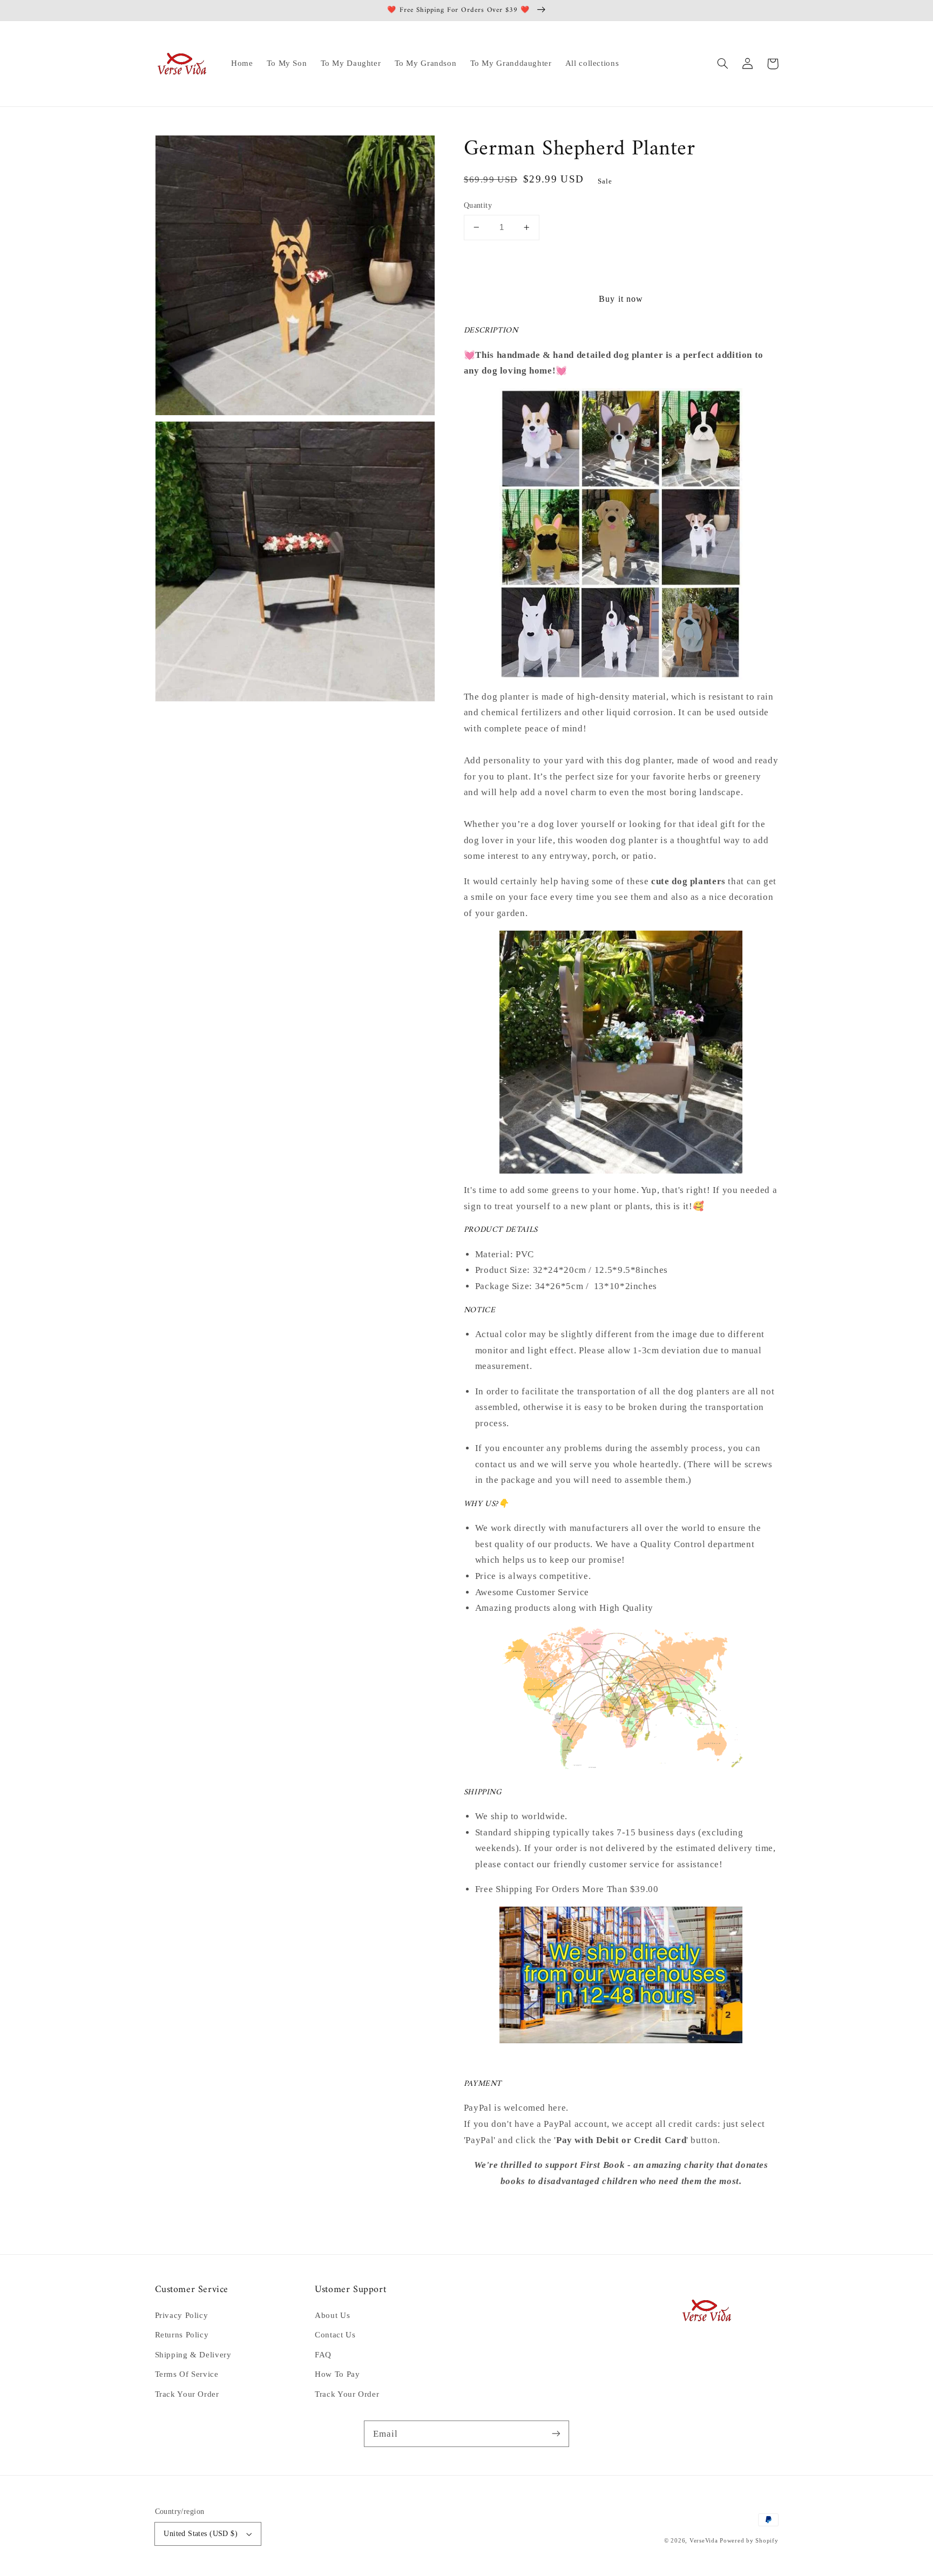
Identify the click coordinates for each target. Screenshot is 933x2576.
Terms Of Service (187, 2374)
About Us (332, 2315)
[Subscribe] (556, 2433)
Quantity (478, 205)
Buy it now (621, 299)
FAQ (323, 2355)
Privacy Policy (182, 2315)
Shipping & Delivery (193, 2355)
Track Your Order (187, 2394)
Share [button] (487, 2210)
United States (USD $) (201, 2534)
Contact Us (335, 2335)
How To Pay (337, 2374)
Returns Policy (182, 2335)
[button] (723, 64)
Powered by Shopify (749, 2541)
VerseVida (704, 2541)
